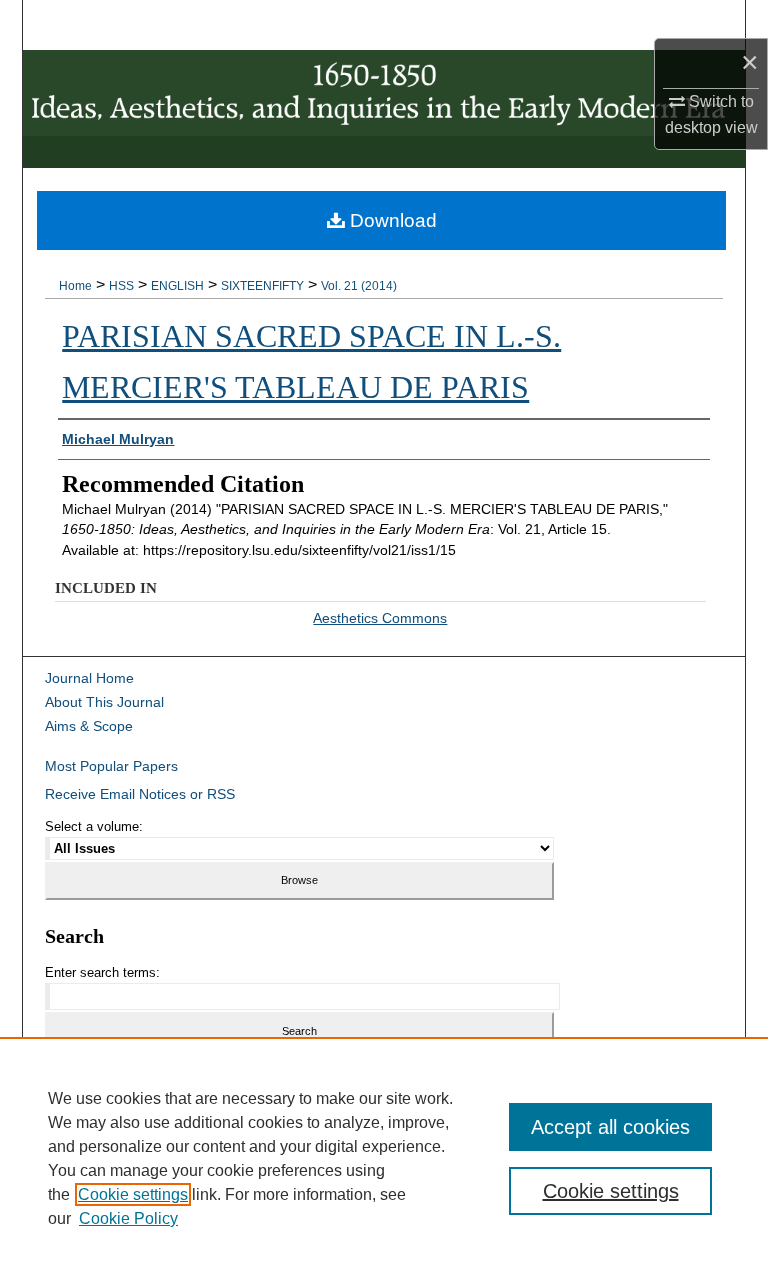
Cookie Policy (128, 1218)
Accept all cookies (610, 1127)
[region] (384, 1158)
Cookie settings (133, 1194)
